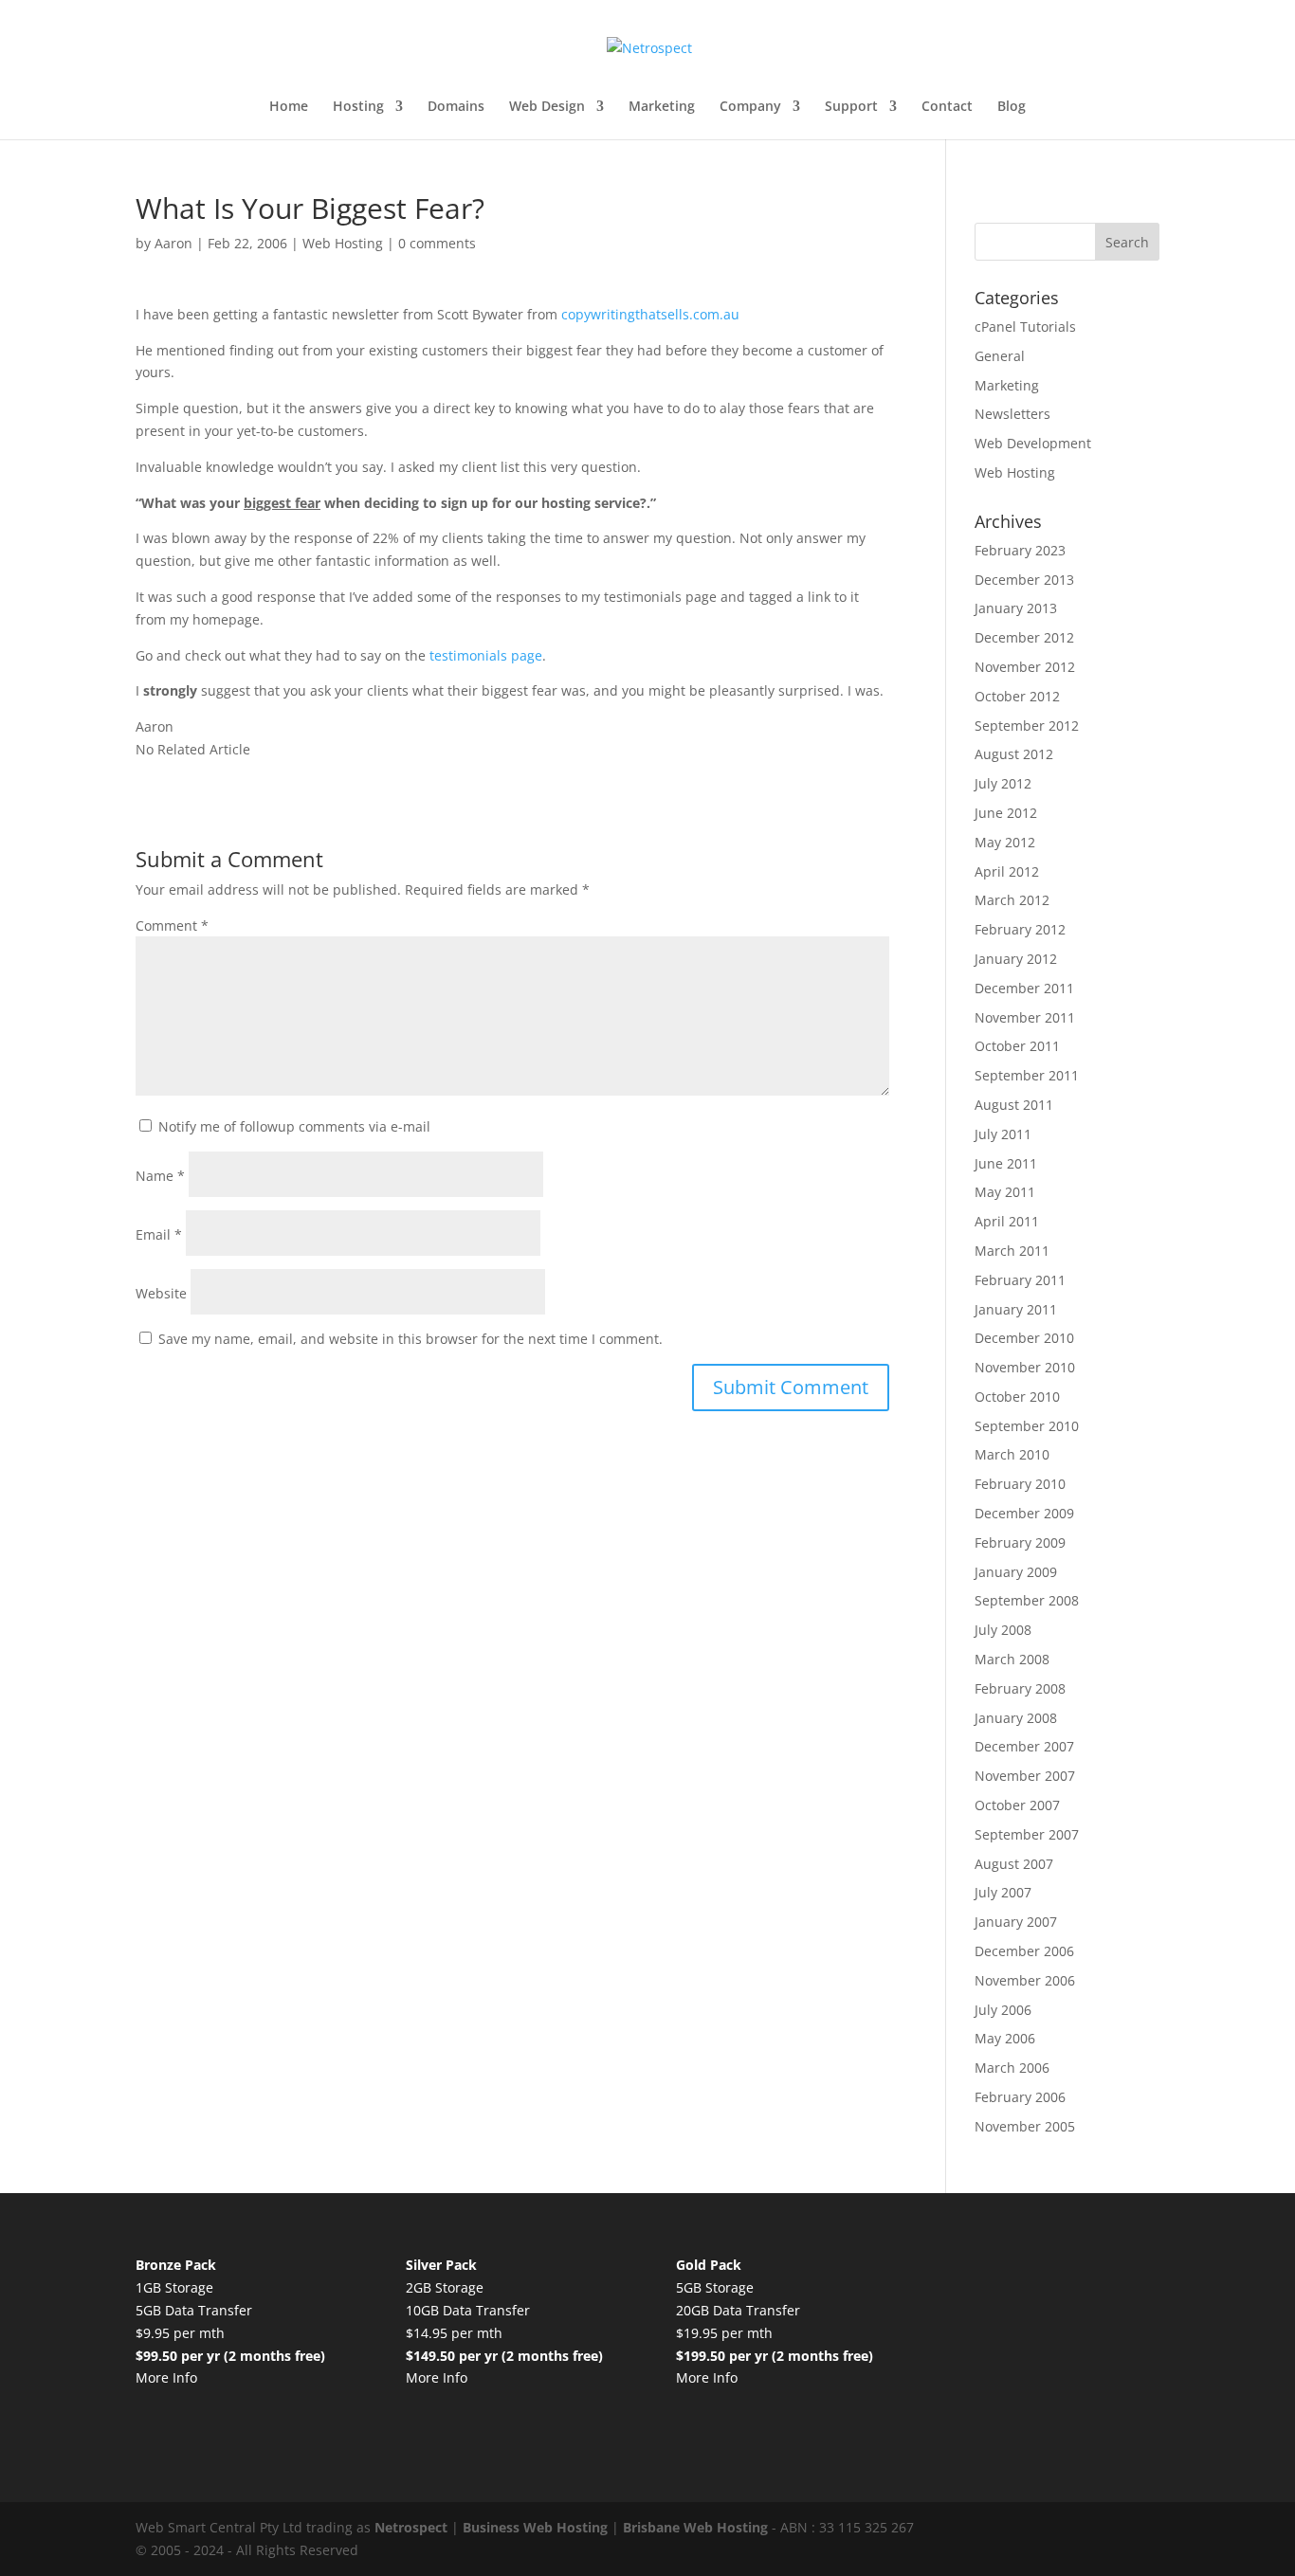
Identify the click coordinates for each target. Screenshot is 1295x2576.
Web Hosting (343, 243)
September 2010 (1027, 1426)
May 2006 (1005, 2038)
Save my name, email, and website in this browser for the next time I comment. (410, 1339)
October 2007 (1017, 1805)
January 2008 (1016, 1718)
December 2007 (1024, 1746)
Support (851, 107)
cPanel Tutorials (1025, 327)
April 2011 (1007, 1221)
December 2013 (1024, 580)
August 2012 (1014, 754)
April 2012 (1007, 871)
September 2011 (1027, 1075)
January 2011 (1016, 1309)
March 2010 (1012, 1454)
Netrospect (411, 2527)
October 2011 (1017, 1046)
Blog (1012, 107)
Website (161, 1293)
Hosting (358, 107)
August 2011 (1014, 1105)
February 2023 (1020, 550)
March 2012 (1012, 900)
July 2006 (1003, 2010)
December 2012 (1024, 637)
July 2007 (1003, 1892)
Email (159, 1234)
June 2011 (1006, 1163)
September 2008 (1027, 1600)
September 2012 (1027, 726)
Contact (947, 107)
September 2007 (1027, 1834)
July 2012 (1003, 783)
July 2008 (1003, 1630)
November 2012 (1025, 667)
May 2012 (1005, 842)
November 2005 (1025, 2126)
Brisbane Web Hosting (695, 2527)
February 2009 (1020, 1542)
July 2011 (1003, 1134)
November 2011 (1025, 1017)
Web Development (1033, 443)
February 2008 (1020, 1688)
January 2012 (1016, 959)
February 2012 (1020, 929)
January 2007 (1016, 1922)
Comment (172, 925)
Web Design (547, 107)
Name (160, 1176)
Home (289, 107)
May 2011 (1005, 1192)
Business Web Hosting (535, 2527)
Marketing (662, 107)
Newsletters (1012, 414)
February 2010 (1020, 1484)
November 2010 (1025, 1367)
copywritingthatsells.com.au (650, 314)
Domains (456, 107)
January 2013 (1016, 608)
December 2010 (1024, 1338)
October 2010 (1017, 1397)
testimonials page (486, 655)
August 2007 (1014, 1864)
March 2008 (1012, 1659)
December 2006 (1024, 1951)
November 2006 (1025, 1980)
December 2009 (1024, 1513)
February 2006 (1020, 2097)
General (1000, 356)
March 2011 (1012, 1251)
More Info (166, 2377)
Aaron (173, 243)
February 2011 (1020, 1280)
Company (750, 107)
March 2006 (1012, 2068)
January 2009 (1016, 1572)
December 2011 (1024, 988)
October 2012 (1017, 696)
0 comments (437, 243)
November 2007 (1025, 1776)
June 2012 (1006, 813)
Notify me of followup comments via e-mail (294, 1126)
